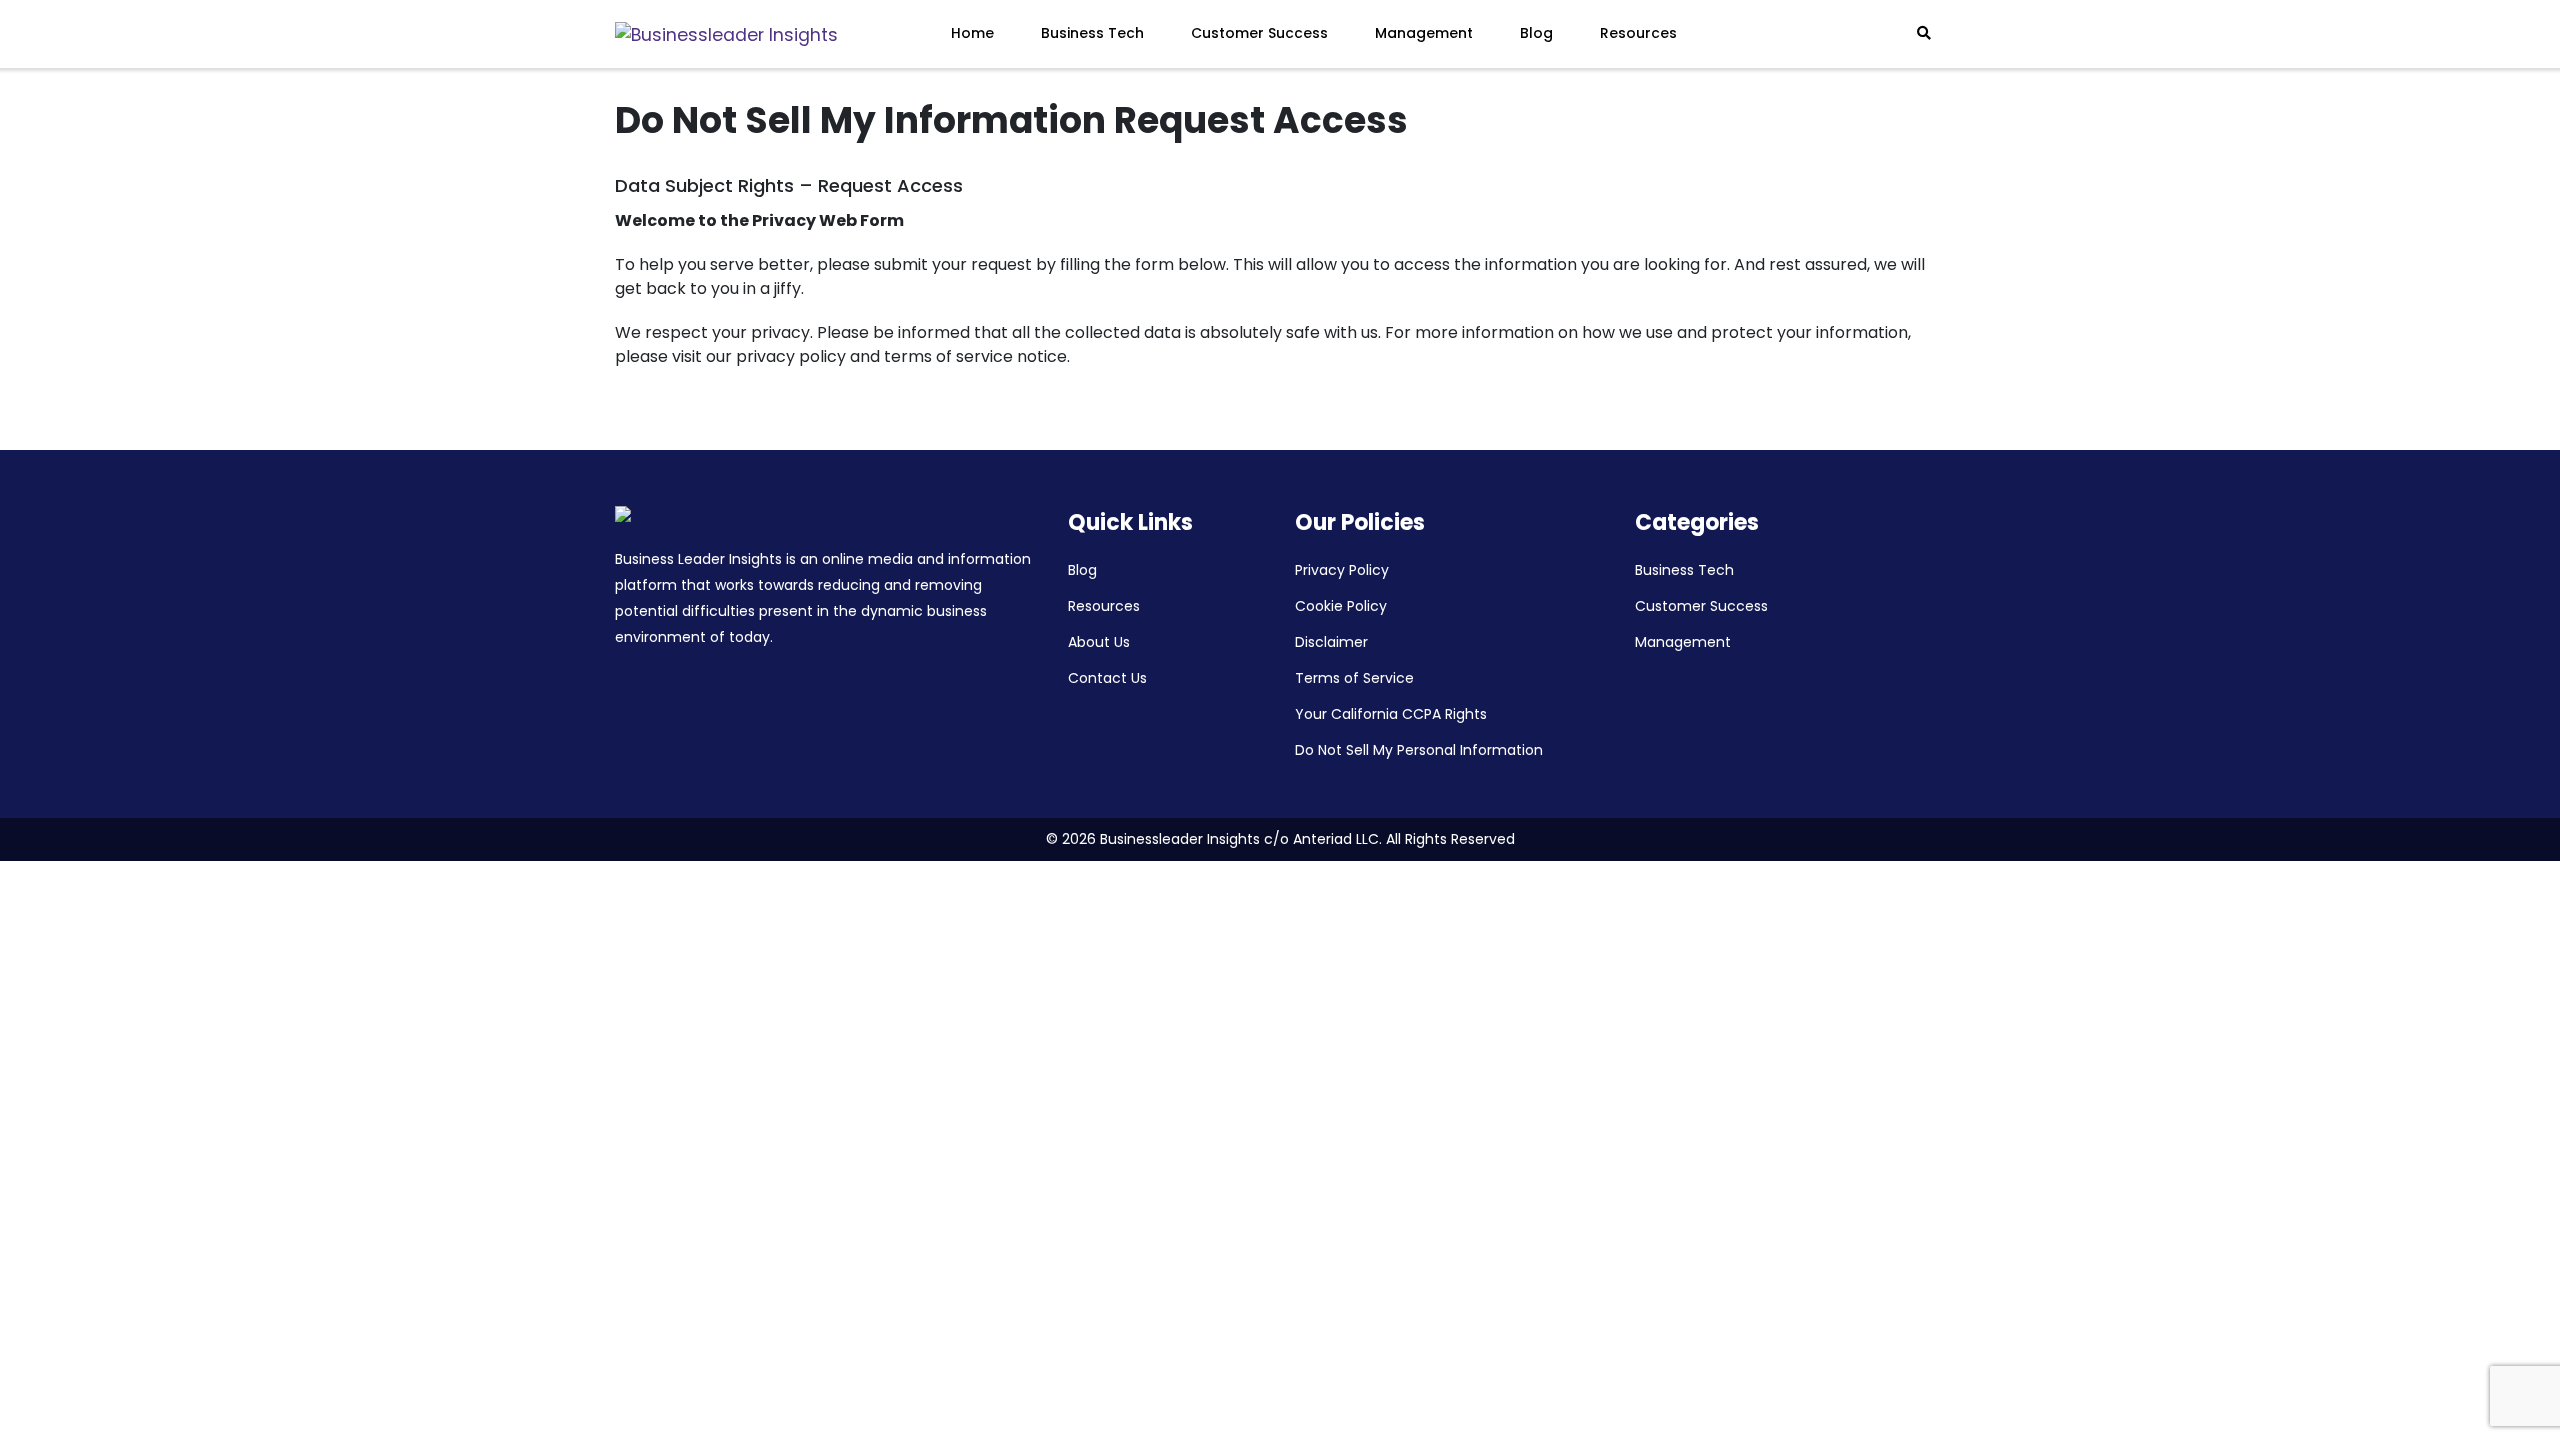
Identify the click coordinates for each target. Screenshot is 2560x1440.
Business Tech (1092, 33)
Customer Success (1259, 33)
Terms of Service (1354, 678)
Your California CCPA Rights (1391, 714)
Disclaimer (1331, 642)
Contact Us (1107, 678)
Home (972, 33)
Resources (1638, 33)
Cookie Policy (1341, 606)
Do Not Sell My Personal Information (1419, 750)
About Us (1099, 642)
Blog (1536, 33)
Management (1424, 33)
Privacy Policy (1342, 570)
